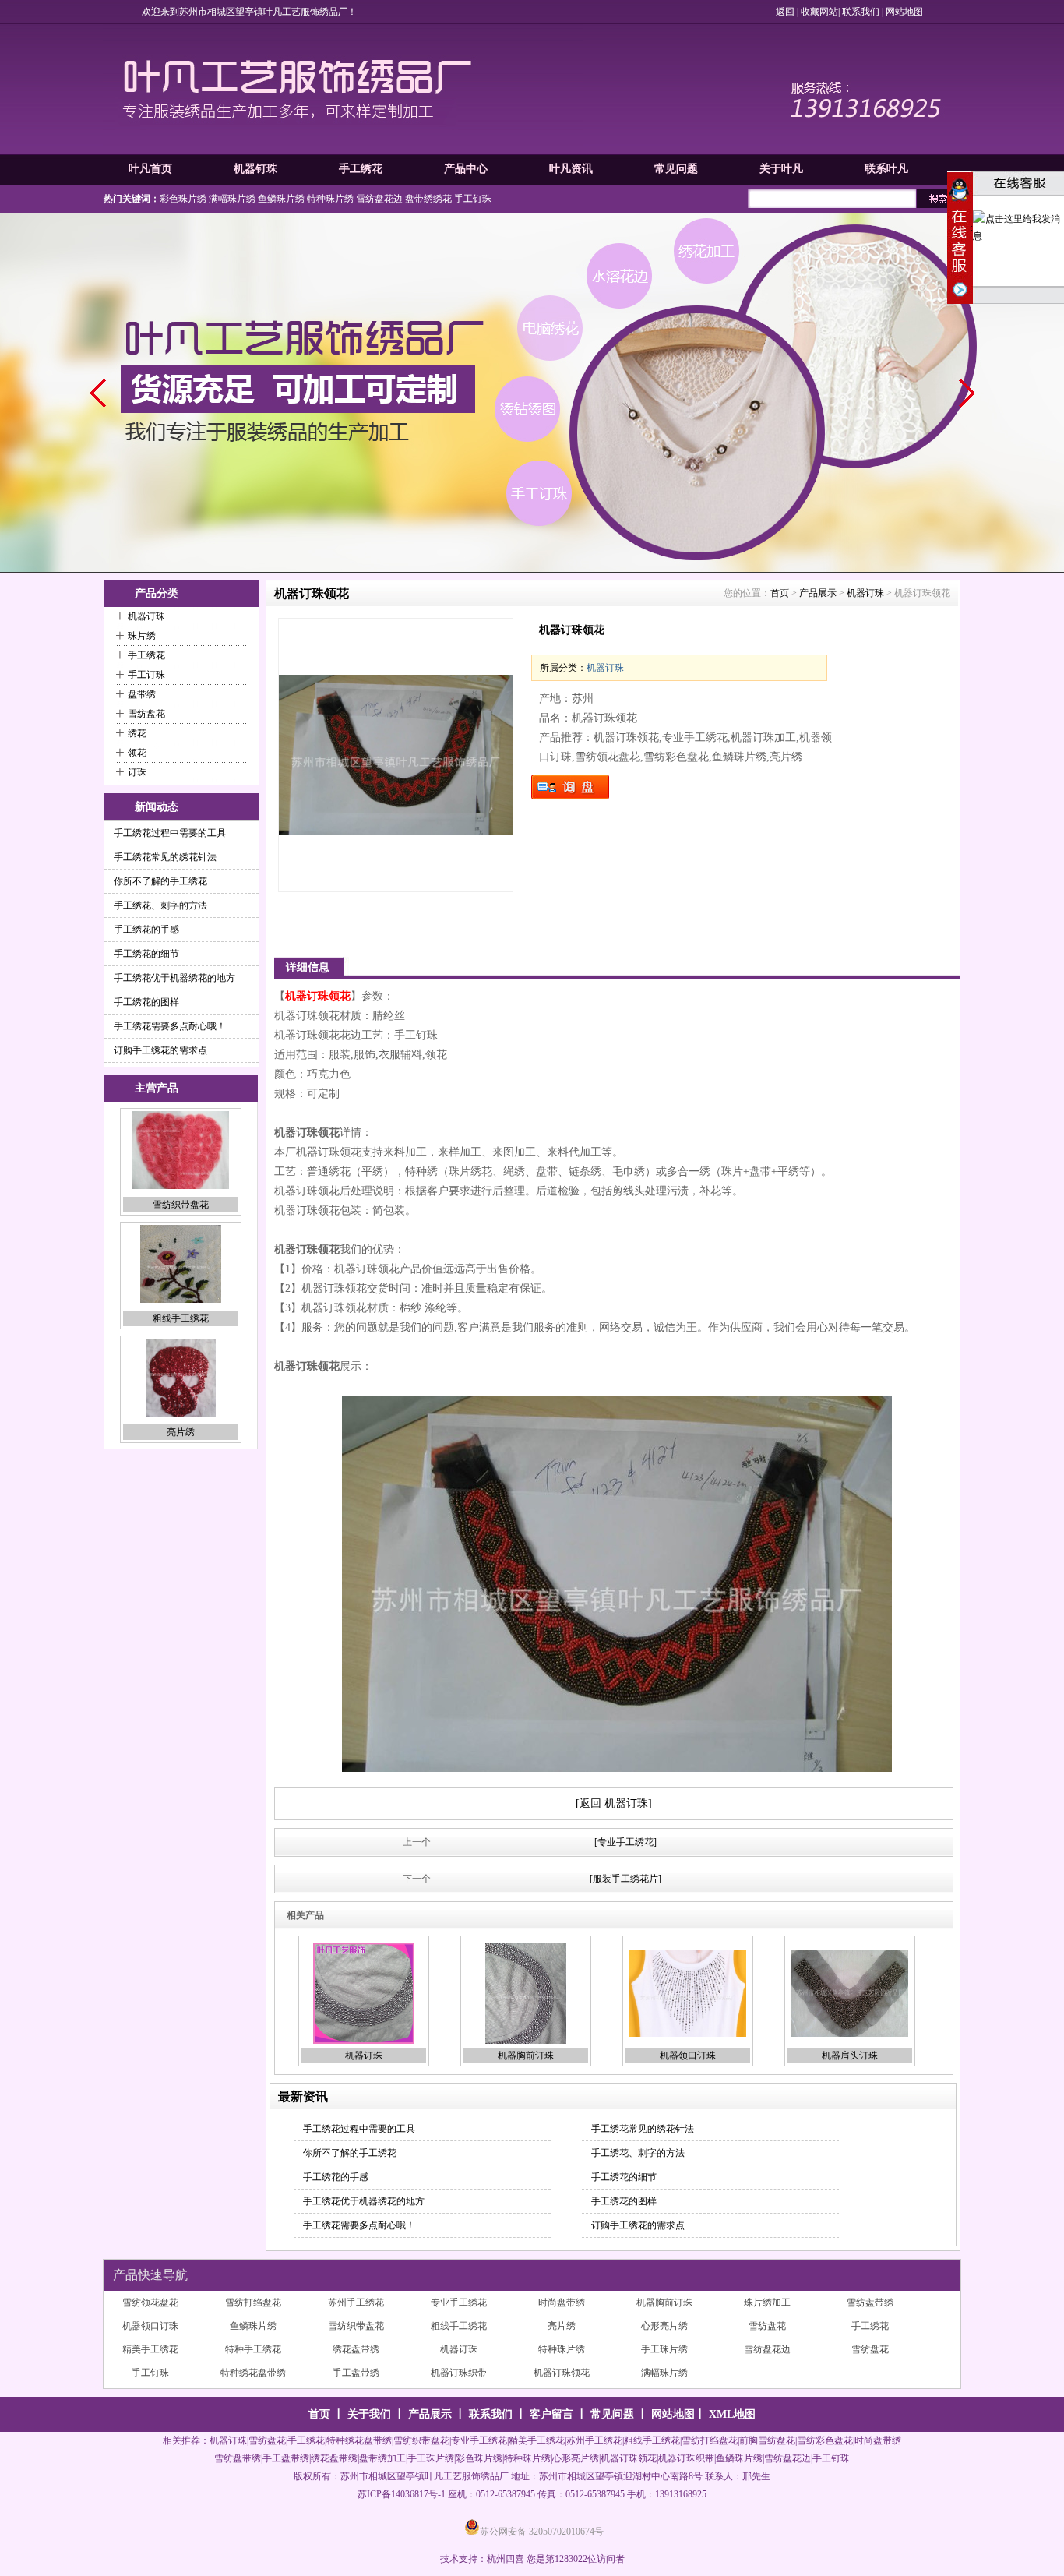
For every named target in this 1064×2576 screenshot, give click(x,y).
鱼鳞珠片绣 (281, 199)
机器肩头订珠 (850, 2056)
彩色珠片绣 (183, 199)
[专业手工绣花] (625, 1842)
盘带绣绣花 (428, 199)
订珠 (137, 772)
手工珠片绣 (150, 2349)
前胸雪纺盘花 (767, 2440)
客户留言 (551, 2414)
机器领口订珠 (688, 2056)
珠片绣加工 (253, 2303)
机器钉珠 (255, 169)
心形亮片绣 (181, 1432)
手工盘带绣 (664, 2349)
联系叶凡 (886, 169)
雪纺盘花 (146, 714)
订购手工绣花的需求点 (160, 1050)
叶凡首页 (150, 169)
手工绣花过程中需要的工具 (170, 833)
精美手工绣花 (459, 2326)
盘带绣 (142, 694)
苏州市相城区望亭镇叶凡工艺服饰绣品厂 (425, 2476)
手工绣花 (361, 169)
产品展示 (818, 593)
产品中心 (466, 169)
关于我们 (369, 2414)
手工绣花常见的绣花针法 (165, 857)
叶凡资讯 (571, 169)
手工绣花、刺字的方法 (160, 905)
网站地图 (904, 12)
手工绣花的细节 (146, 954)
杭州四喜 (506, 2559)
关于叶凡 (781, 169)
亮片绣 (181, 1318)
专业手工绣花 (562, 2373)
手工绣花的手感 (146, 930)
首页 (780, 593)
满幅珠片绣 (232, 199)
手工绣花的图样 (146, 1002)
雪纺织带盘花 (664, 2303)
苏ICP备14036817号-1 (402, 2494)
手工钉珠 (473, 199)
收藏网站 (819, 12)
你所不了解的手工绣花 (160, 881)
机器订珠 (146, 616)
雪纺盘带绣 (356, 2303)
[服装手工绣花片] (625, 1879)
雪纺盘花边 (379, 199)
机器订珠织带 (767, 2349)
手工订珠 (146, 675)
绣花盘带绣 (664, 2326)
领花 (137, 753)
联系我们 (861, 12)
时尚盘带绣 (664, 2373)
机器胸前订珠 (526, 2056)
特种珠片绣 (330, 199)
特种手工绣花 (562, 2326)
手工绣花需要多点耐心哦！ (170, 1026)
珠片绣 (142, 636)
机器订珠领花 (870, 2349)
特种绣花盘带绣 (562, 2349)
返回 (785, 12)
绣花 (137, 733)
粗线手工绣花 (181, 1205)
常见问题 (676, 169)
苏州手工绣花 (459, 2373)
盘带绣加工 (382, 2458)
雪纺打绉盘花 (356, 2373)
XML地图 (732, 2414)
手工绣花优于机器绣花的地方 (174, 978)
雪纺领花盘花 (253, 2373)
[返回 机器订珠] (614, 1803)
